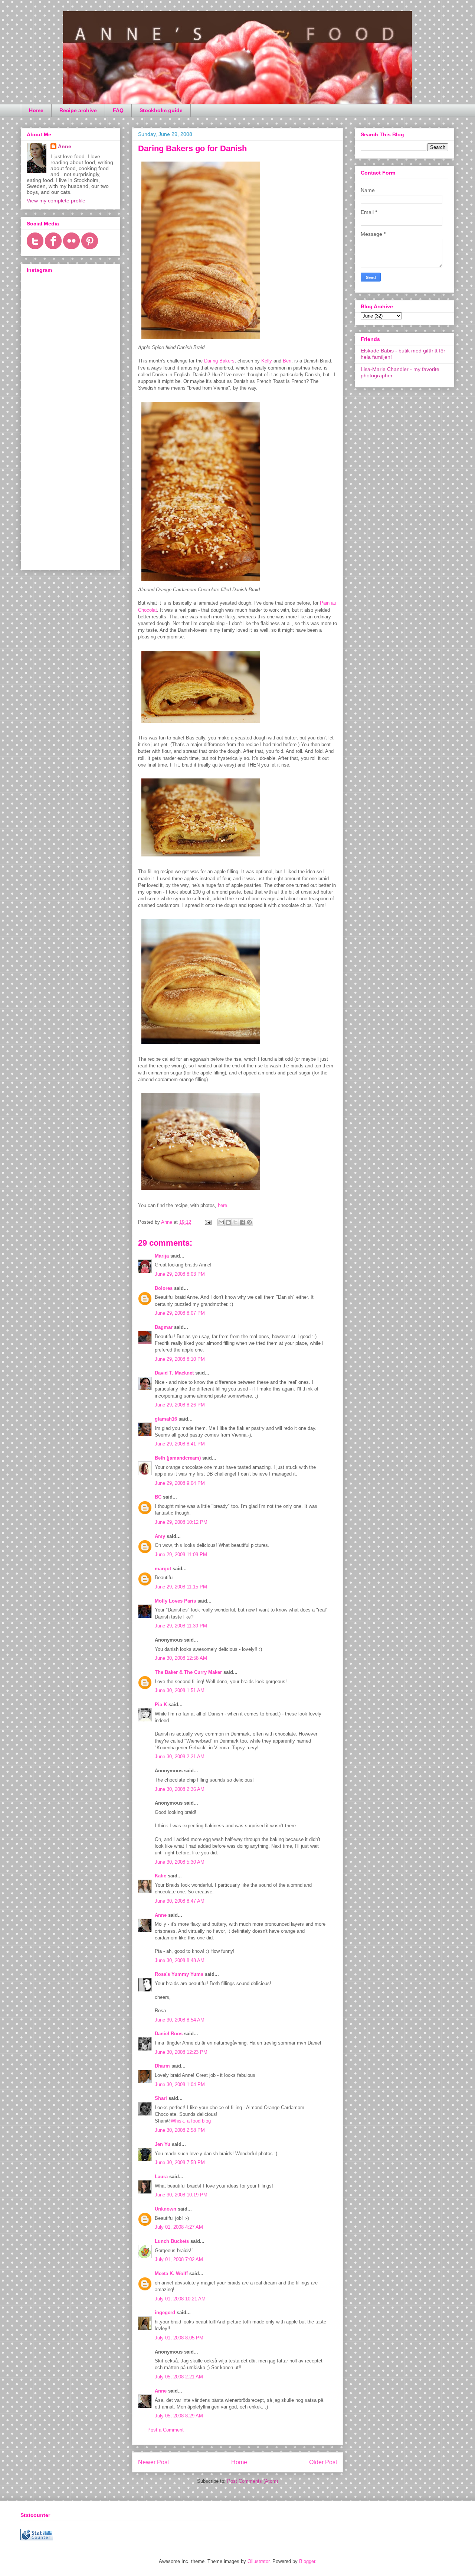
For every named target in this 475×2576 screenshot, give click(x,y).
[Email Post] (208, 1222)
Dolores (164, 1288)
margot (163, 1569)
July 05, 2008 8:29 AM (179, 2416)
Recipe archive (78, 110)
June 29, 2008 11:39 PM (181, 1626)
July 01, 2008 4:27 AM (179, 2227)
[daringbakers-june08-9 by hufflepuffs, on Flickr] (201, 583)
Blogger (307, 2561)
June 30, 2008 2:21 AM (180, 1757)
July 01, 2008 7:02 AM (179, 2259)
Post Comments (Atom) (253, 2481)
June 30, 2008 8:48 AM (180, 1960)
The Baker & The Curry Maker (188, 1672)
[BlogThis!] (228, 1222)
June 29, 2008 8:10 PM (180, 1359)
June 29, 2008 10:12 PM (181, 1522)
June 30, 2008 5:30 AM (180, 1862)
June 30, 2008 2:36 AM (180, 1789)
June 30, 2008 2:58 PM (180, 2130)
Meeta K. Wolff (171, 2273)
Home (36, 110)
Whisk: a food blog (191, 2121)
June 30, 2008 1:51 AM (180, 1690)
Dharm (162, 2066)
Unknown (166, 2209)
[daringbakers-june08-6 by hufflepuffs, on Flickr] (201, 1046)
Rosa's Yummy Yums (179, 1974)
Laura (161, 2177)
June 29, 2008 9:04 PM (180, 1483)
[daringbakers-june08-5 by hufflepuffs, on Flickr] (201, 1192)
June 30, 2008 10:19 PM (181, 2195)
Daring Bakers (219, 361)
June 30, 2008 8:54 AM (180, 2020)
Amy (160, 1536)
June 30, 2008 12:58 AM (181, 1658)
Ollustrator (258, 2561)
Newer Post (153, 2462)
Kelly (267, 361)
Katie (160, 1876)
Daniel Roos (169, 2034)
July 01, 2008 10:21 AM (180, 2299)
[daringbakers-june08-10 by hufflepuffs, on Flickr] (201, 724)
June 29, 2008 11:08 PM (181, 1554)
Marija (162, 1256)
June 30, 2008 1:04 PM (180, 2084)
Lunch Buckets (172, 2241)
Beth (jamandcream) (178, 1458)
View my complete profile (56, 201)
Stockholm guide (161, 110)
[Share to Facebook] (242, 1222)
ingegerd (165, 2312)
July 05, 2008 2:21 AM (179, 2377)
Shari (161, 2098)
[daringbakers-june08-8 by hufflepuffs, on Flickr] (201, 341)
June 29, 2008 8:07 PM (180, 1313)
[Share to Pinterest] (249, 1222)
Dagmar (164, 1327)
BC (158, 1497)
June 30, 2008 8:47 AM (180, 1901)
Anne (161, 1915)
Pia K (161, 1705)
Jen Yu (163, 2144)
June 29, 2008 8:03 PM (180, 1274)
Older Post (323, 2462)
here (222, 1205)
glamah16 (166, 1419)
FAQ (118, 110)
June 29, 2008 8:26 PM (180, 1405)
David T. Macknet (174, 1373)
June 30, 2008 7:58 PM (180, 2162)
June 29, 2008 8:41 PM (180, 1444)
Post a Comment (166, 2430)
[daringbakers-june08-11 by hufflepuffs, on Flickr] (201, 858)
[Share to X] (235, 1222)
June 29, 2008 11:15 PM (181, 1587)
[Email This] (221, 1222)
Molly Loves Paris (175, 1601)
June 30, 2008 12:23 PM (181, 2052)
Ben (287, 361)
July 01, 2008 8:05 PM (179, 2338)
